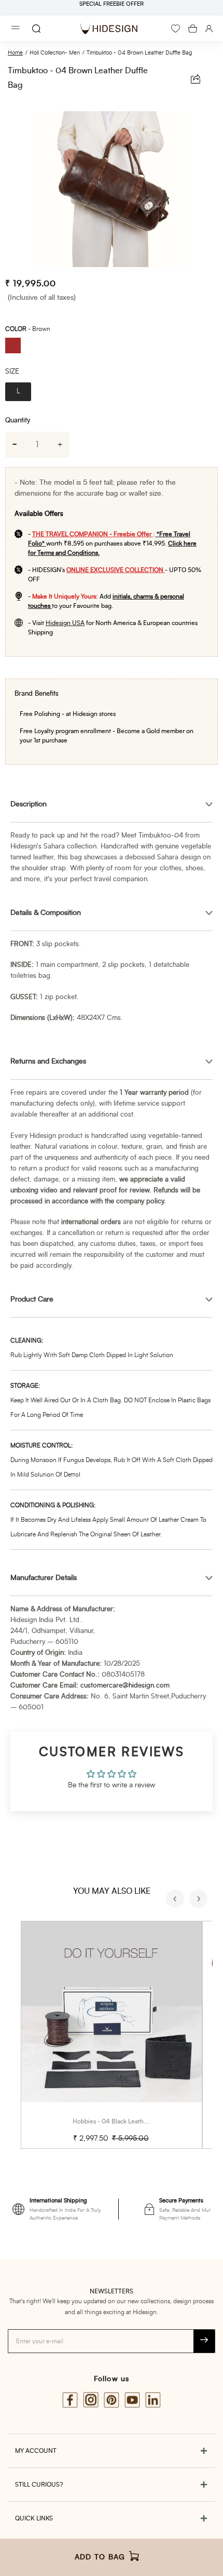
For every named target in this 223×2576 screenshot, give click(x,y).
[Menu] (16, 29)
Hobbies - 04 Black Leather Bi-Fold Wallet (132, 2121)
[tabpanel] (112, 189)
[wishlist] (176, 29)
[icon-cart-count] (193, 29)
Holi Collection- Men (55, 53)
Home (15, 53)
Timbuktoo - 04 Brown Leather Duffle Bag (139, 53)
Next (200, 1900)
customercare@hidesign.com (125, 1686)
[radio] (17, 347)
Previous (176, 1900)
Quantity (18, 421)
